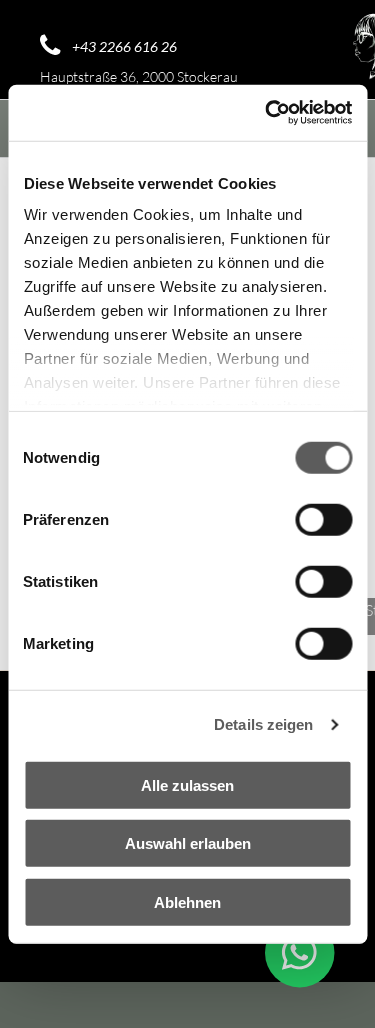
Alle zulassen (187, 784)
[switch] (323, 519)
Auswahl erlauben (188, 843)
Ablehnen (187, 901)
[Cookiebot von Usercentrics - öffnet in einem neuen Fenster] (267, 113)
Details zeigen (263, 724)
